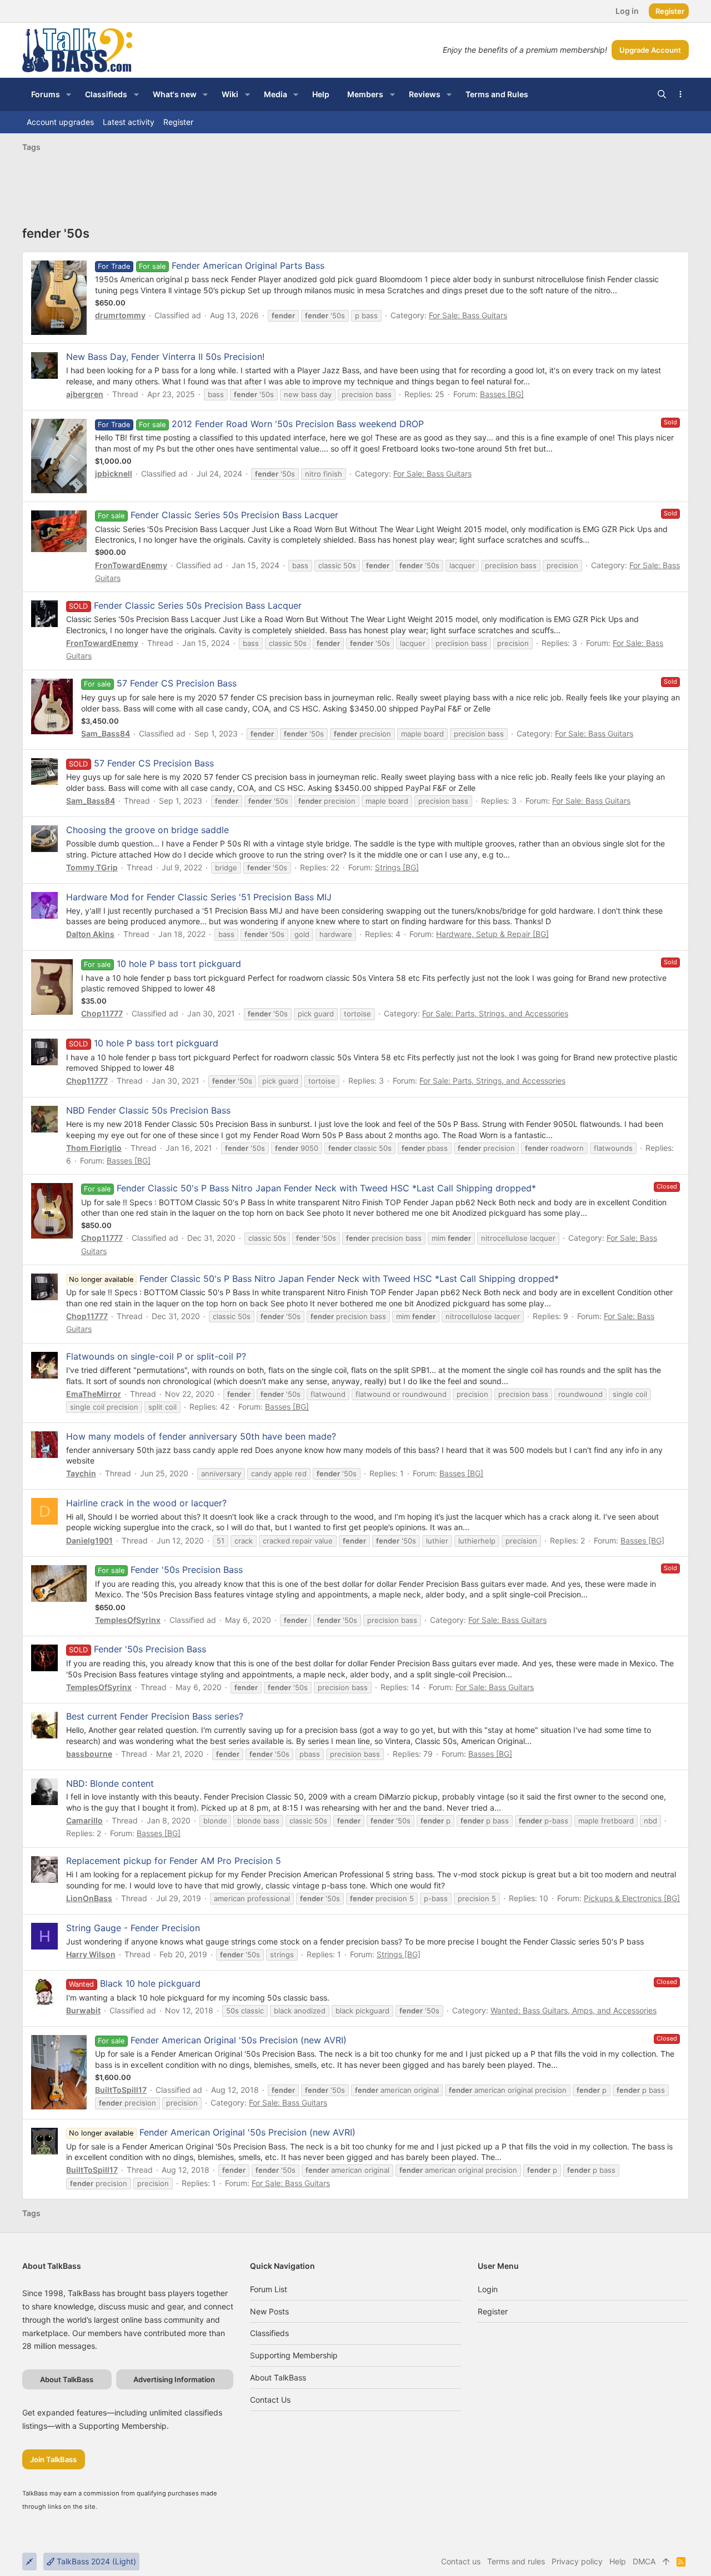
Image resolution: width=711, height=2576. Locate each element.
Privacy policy (577, 2561)
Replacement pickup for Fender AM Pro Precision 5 (174, 1861)
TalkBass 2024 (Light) (95, 2561)
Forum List (269, 2289)
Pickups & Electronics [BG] (632, 1898)
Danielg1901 (89, 1540)
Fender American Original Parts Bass (248, 265)
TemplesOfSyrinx (128, 1620)
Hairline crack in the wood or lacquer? (146, 1503)
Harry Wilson (91, 1954)
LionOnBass (89, 1898)
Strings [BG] (397, 867)
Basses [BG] (502, 394)
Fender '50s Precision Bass (187, 1570)
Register (493, 2311)
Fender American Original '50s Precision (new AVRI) (239, 2040)
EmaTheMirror (94, 1394)
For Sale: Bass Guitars (468, 315)
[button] (69, 94)
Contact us (270, 2400)
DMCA (644, 2561)
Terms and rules (516, 2561)
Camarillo (84, 1820)
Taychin (81, 1473)
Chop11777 (102, 1013)
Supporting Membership (294, 2355)
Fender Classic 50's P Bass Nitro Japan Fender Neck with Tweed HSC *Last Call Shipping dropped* (326, 1188)
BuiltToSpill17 (121, 2090)
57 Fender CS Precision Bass (177, 683)
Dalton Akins (90, 934)
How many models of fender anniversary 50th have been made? (201, 1436)
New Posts (269, 2311)
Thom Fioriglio (94, 1148)
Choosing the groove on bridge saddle (147, 830)
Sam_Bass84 (106, 733)
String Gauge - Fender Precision (133, 1928)
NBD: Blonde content (110, 1783)
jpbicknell (114, 473)
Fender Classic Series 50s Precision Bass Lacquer (234, 515)
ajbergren (85, 394)
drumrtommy (120, 315)
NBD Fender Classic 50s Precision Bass (148, 1110)
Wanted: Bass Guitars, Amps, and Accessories (574, 2010)
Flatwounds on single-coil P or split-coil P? (156, 1356)
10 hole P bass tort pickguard (179, 964)
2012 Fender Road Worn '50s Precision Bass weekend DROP (298, 424)
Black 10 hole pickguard (150, 1983)
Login (488, 2289)
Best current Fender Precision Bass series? (155, 1716)
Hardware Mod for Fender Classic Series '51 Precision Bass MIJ (199, 897)
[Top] (666, 2562)
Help (618, 2561)
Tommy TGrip (92, 867)
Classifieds (269, 2333)
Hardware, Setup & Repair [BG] (492, 934)
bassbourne (89, 1754)
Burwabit (83, 2010)
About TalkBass (278, 2377)
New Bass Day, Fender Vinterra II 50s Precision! (165, 357)
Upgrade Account (650, 50)
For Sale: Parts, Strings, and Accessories (495, 1013)
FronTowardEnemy (131, 565)
